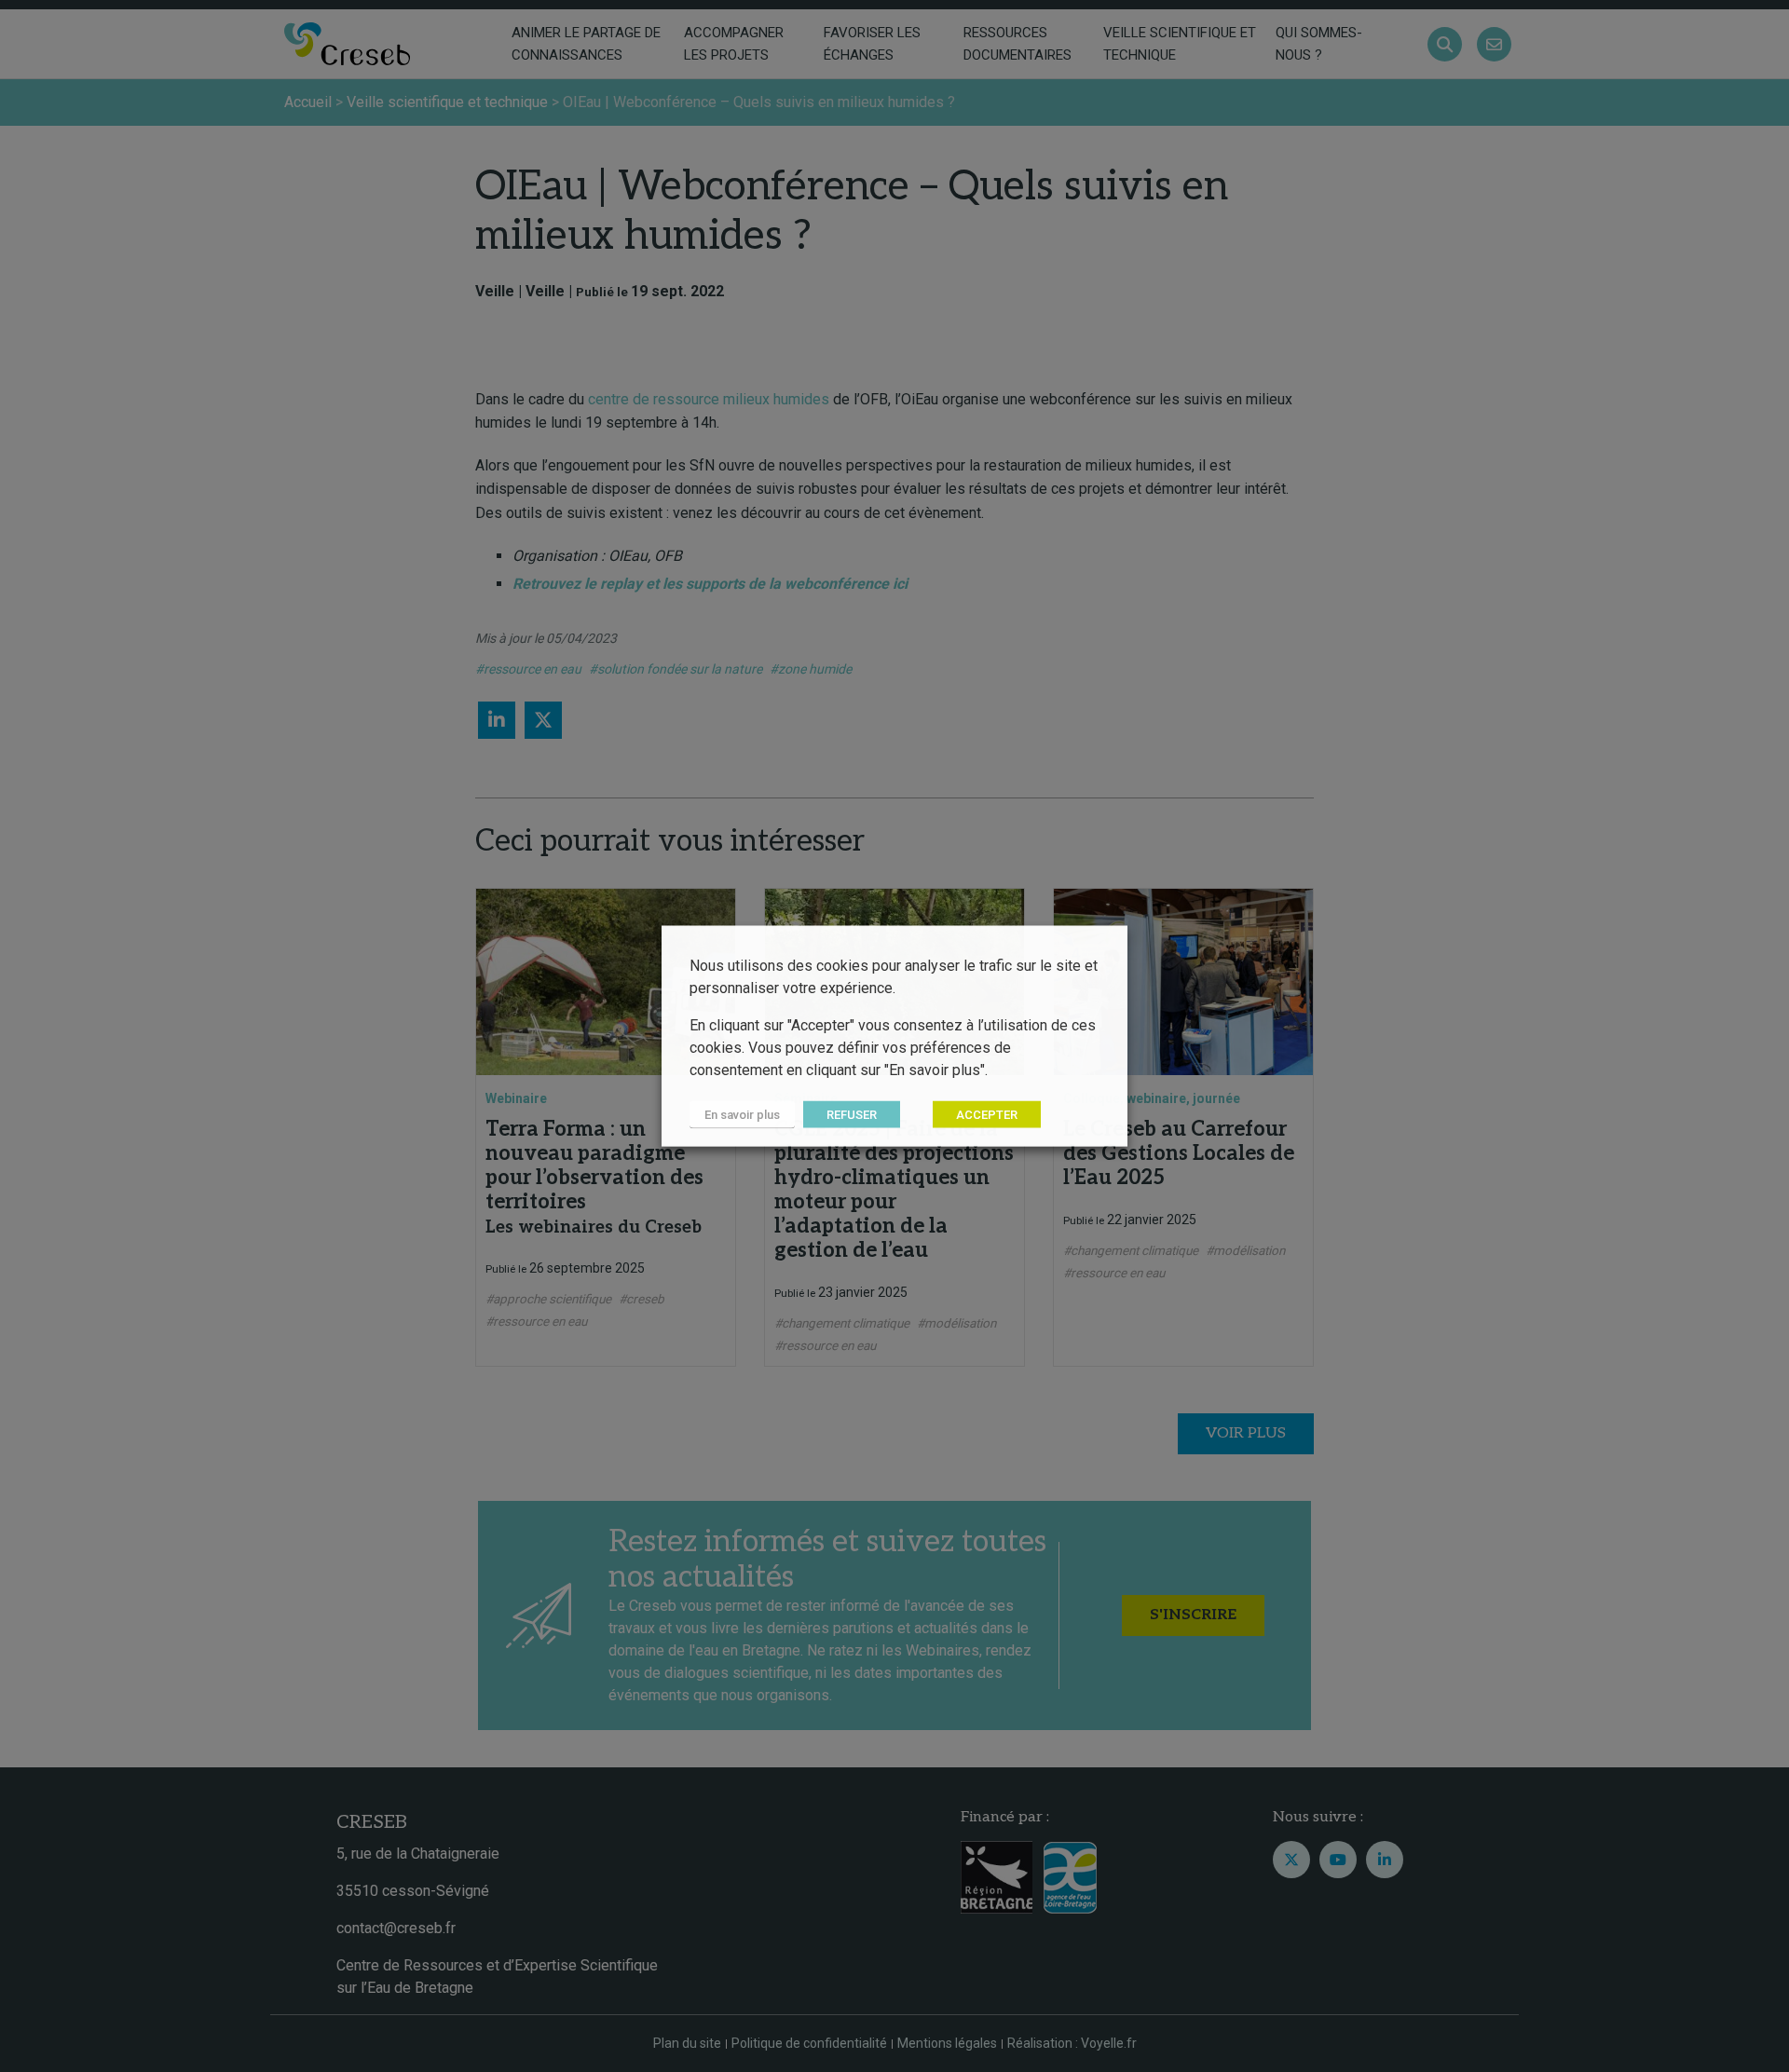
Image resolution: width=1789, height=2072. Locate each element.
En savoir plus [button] (742, 1115)
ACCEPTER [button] (987, 1115)
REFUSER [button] (852, 1115)
